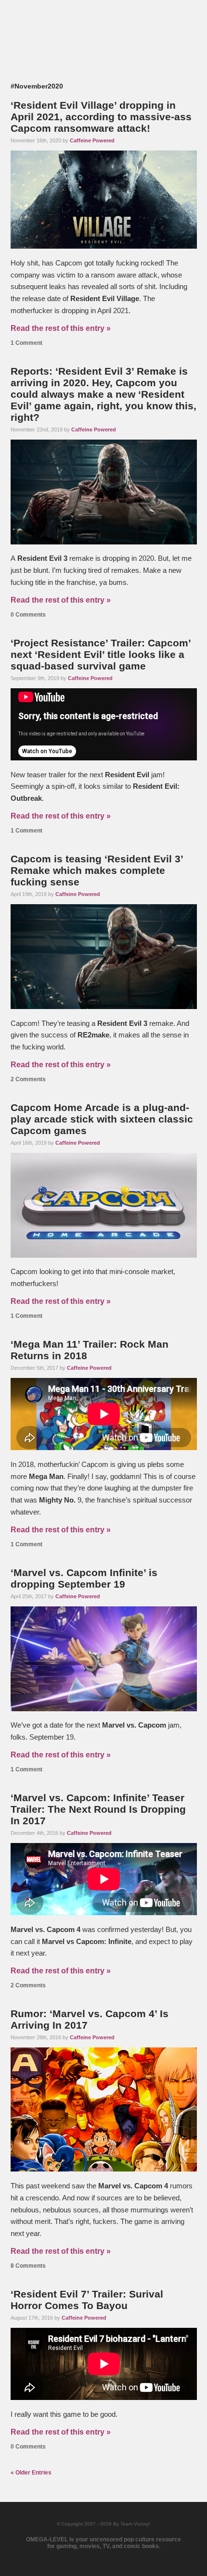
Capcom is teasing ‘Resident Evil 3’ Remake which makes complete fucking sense (97, 870)
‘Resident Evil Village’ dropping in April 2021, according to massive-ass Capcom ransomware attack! (101, 117)
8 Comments (28, 2266)
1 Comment (26, 343)
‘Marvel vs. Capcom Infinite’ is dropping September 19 (84, 1578)
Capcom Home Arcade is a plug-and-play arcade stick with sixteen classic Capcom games (102, 1119)
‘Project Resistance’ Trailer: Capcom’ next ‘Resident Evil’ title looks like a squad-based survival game (101, 654)
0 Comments (28, 615)
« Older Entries (31, 2473)
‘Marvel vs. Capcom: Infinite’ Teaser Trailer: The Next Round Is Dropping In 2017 (98, 1809)
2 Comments (28, 1079)
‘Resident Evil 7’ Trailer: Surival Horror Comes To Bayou (87, 2300)
